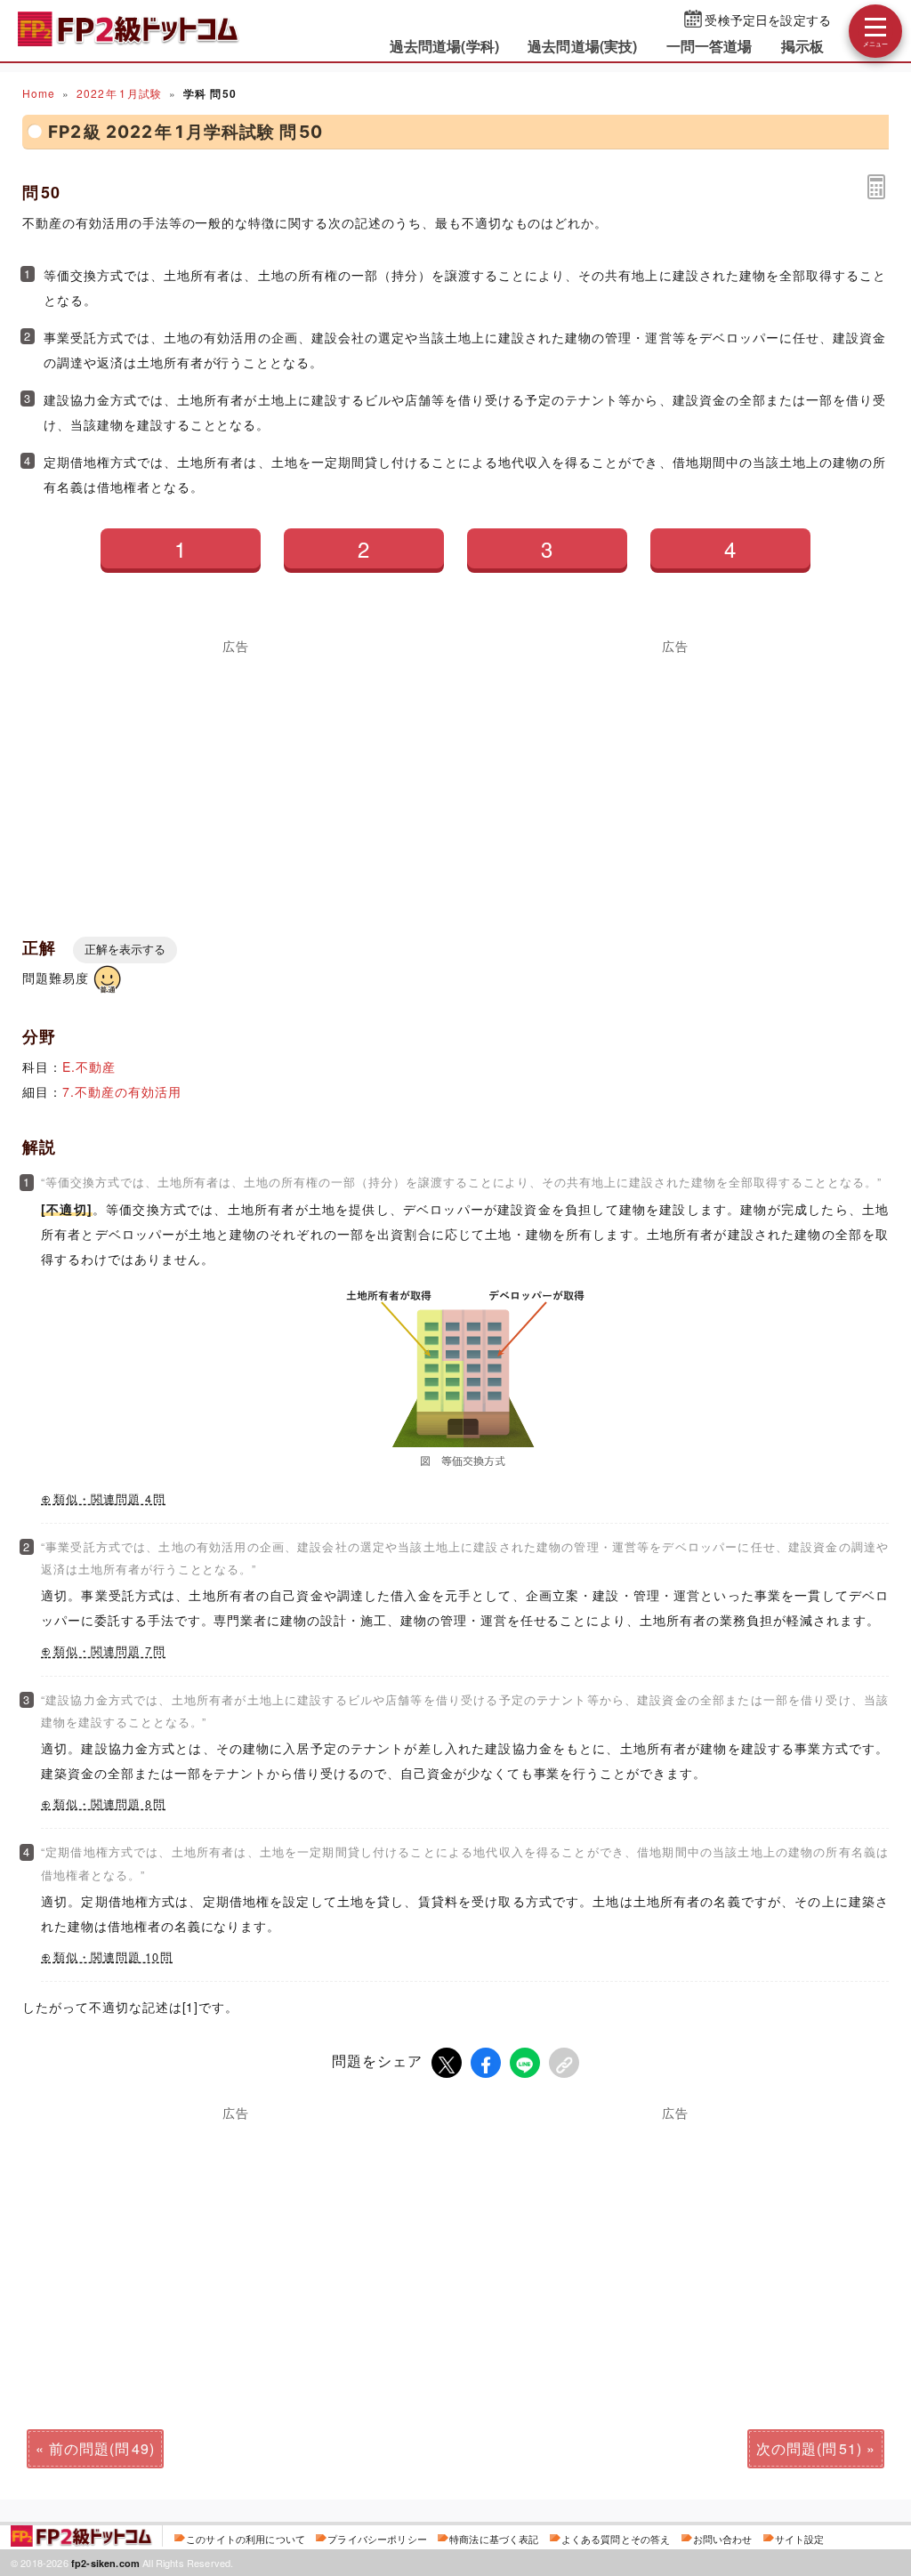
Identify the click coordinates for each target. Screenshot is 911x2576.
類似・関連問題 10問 (113, 1957)
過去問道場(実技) (582, 46)
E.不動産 (89, 1067)
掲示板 (802, 46)
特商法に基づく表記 (494, 2539)
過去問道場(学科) (444, 46)
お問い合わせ (723, 2539)
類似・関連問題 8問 (109, 1804)
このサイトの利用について (246, 2539)
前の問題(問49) (102, 2448)
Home (39, 93)
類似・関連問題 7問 (109, 1651)
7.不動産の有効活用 (122, 1091)
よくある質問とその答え (616, 2539)
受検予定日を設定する (768, 20)
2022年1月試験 (119, 93)
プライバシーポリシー (377, 2539)
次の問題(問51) (809, 2448)
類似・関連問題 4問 (109, 1499)
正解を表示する (125, 950)
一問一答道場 (709, 46)
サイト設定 (800, 2539)
